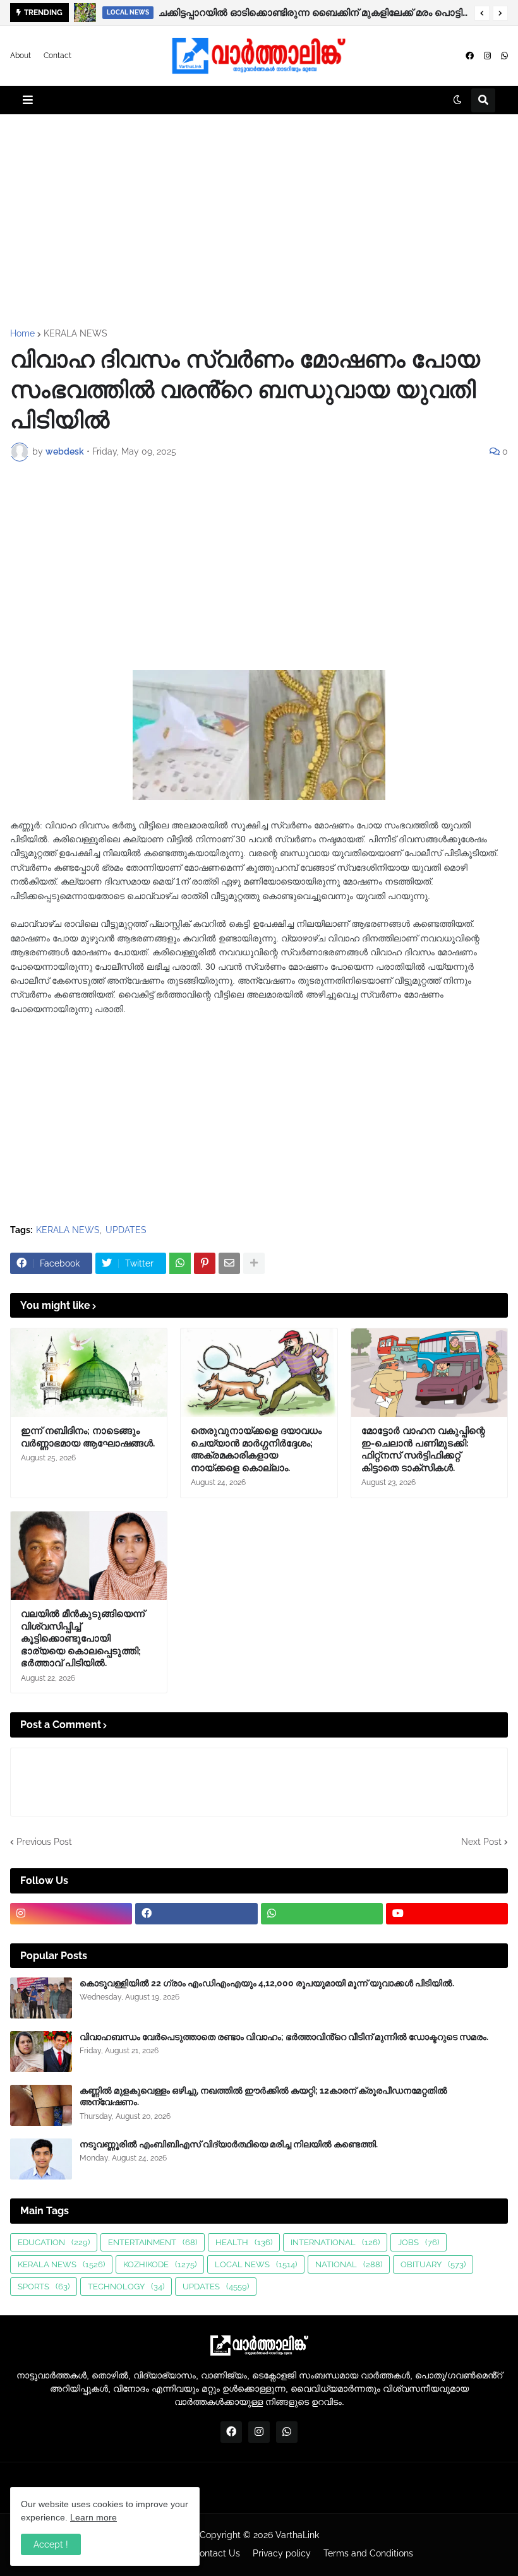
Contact (57, 56)
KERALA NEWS (75, 333)
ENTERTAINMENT (153, 2242)
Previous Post (44, 1842)
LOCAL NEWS (256, 2264)
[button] (482, 13)
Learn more (93, 2517)
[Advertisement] (259, 222)
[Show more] (254, 1263)
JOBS (419, 2242)
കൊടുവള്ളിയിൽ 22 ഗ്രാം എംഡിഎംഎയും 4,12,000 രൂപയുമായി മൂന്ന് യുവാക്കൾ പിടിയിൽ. (267, 1983)
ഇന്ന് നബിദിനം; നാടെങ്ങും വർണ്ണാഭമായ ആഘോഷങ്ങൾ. (88, 1437)
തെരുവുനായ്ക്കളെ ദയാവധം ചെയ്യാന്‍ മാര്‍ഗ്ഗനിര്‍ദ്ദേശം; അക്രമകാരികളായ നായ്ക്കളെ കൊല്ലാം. (321, 13)
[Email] (229, 1263)
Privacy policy (282, 2553)
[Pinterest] (205, 1263)
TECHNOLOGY (126, 2287)
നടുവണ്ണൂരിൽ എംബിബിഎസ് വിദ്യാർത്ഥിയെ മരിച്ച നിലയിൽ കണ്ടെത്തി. (229, 2144)
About (21, 56)
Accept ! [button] (51, 2544)
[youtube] (447, 1914)
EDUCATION (54, 2242)
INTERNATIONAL (335, 2242)
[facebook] (470, 56)
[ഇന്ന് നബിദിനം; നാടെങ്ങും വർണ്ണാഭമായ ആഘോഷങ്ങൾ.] (89, 1373)
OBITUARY (433, 2264)
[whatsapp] (504, 56)
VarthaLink (297, 2535)
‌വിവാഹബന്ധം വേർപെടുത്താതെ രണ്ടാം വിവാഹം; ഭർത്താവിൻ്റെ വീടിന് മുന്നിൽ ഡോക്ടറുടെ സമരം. (284, 2037)
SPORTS (44, 2287)
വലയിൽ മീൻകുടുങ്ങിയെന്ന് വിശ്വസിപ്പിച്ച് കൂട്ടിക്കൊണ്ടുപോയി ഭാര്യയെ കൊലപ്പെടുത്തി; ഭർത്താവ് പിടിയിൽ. (83, 1638)
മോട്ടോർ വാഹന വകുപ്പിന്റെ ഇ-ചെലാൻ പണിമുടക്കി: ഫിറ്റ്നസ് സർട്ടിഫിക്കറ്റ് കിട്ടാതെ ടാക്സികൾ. (423, 1449)
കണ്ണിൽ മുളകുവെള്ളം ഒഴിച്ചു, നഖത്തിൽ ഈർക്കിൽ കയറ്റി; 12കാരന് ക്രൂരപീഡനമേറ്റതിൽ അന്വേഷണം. (263, 2096)
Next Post (481, 1842)
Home (22, 333)
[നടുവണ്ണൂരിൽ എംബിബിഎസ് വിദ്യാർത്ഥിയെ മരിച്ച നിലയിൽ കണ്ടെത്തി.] (41, 2159)
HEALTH (244, 2242)
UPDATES (126, 1230)
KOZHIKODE (160, 2264)
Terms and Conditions (368, 2553)
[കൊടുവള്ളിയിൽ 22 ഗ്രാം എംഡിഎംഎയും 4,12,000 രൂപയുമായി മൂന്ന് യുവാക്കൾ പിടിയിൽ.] (41, 1998)
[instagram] (487, 56)
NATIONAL (349, 2264)
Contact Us (217, 2553)
